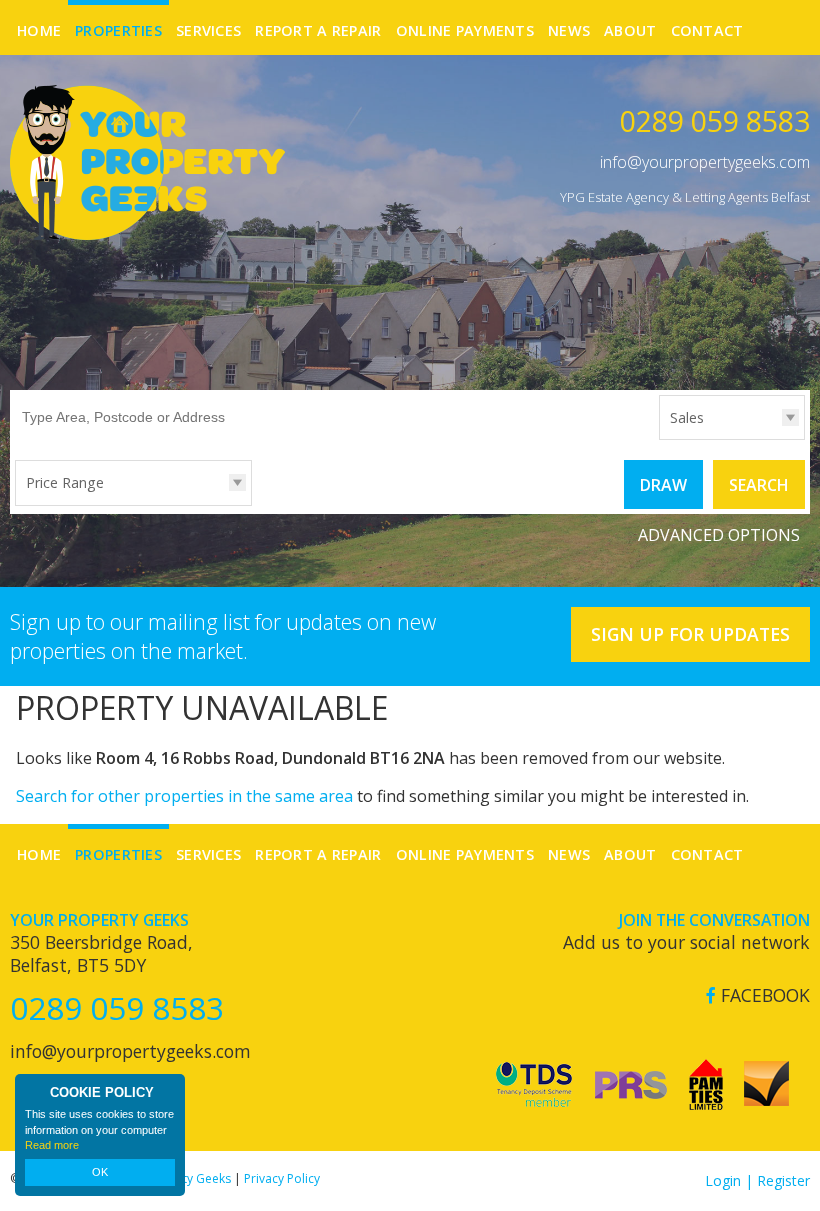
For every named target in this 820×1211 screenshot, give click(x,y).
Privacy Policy (282, 1178)
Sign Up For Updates (690, 634)
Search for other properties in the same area (184, 796)
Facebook (763, 995)
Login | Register (757, 1180)
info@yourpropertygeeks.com (705, 162)
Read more (52, 1145)
